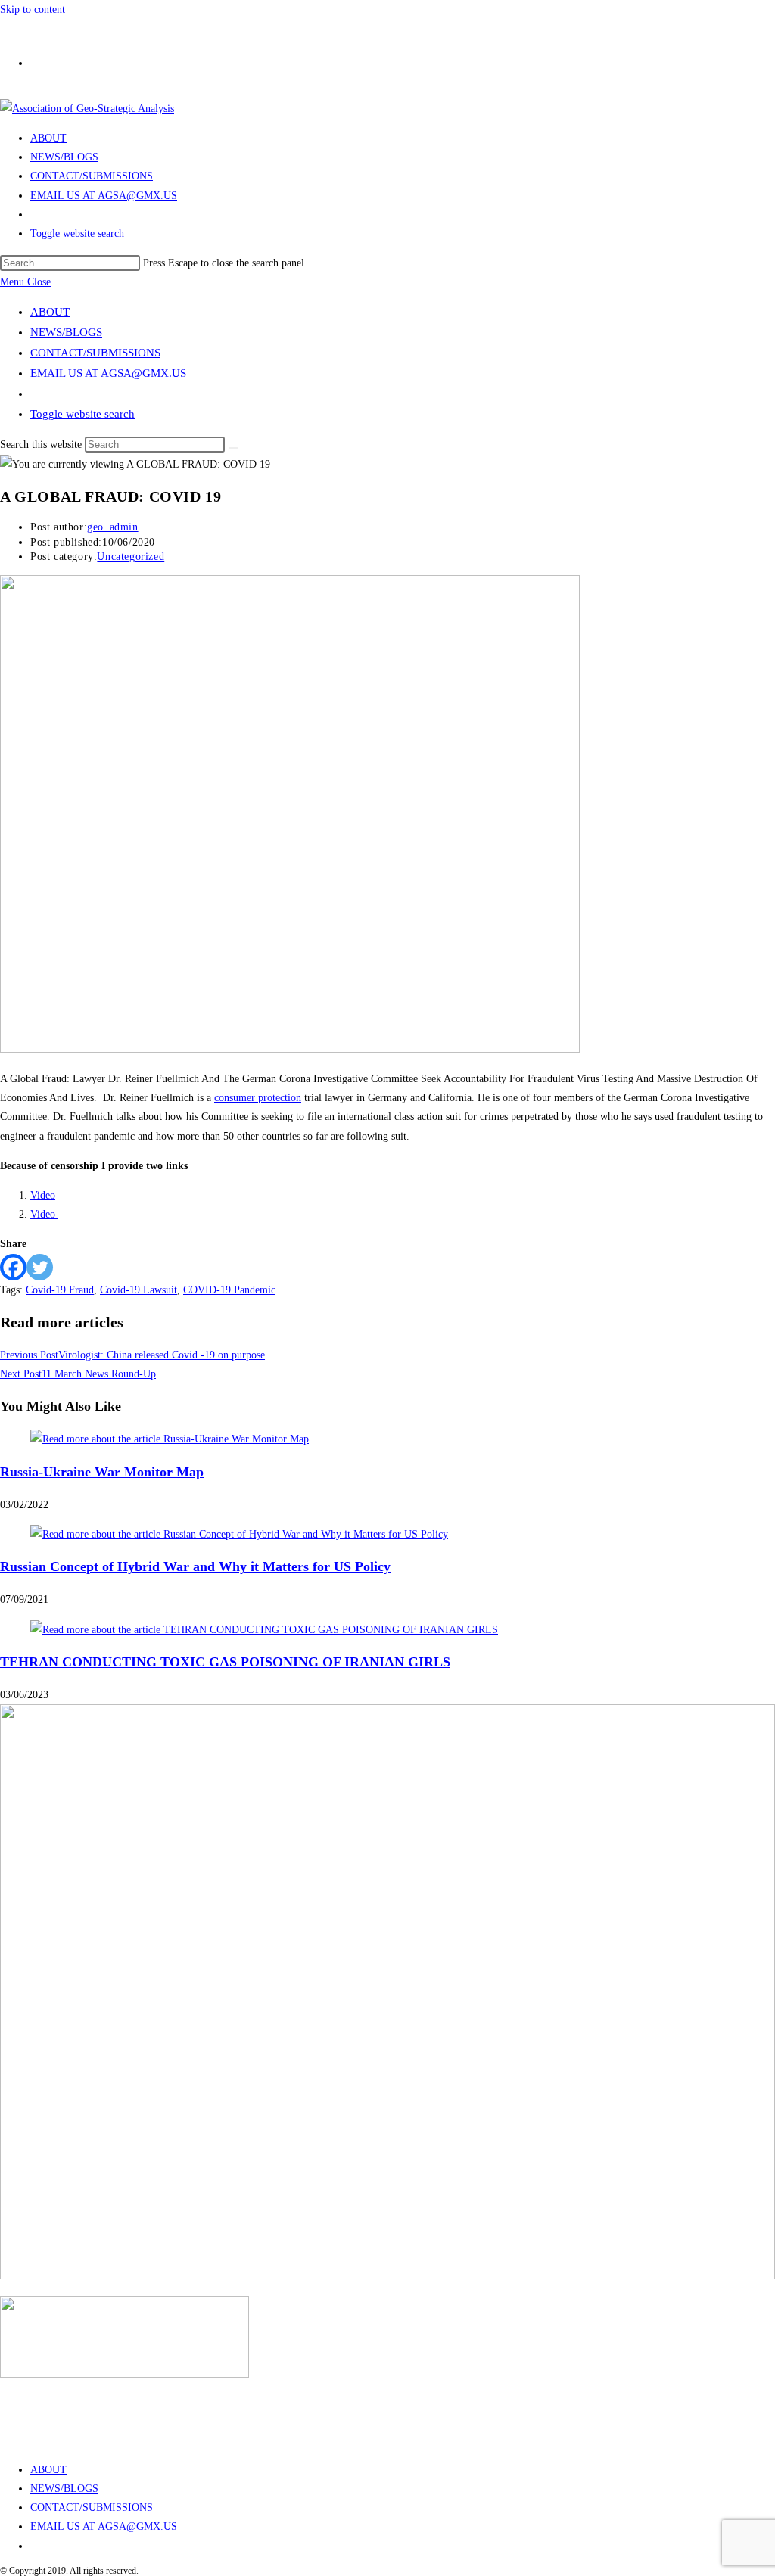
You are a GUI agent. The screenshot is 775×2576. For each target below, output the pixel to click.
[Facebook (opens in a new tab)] (38, 58)
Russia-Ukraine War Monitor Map (102, 1472)
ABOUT (50, 312)
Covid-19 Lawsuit (139, 1290)
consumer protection (258, 1098)
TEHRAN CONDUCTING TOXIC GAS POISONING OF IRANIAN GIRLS (225, 1662)
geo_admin (112, 527)
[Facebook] (13, 1267)
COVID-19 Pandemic (229, 1290)
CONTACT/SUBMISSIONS (95, 353)
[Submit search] (233, 448)
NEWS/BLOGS (66, 332)
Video (43, 1195)
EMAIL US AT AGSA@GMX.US (108, 373)
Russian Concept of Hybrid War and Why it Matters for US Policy (195, 1566)
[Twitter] (40, 1267)
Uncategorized (131, 557)
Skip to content (33, 9)
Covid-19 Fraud (60, 1290)
